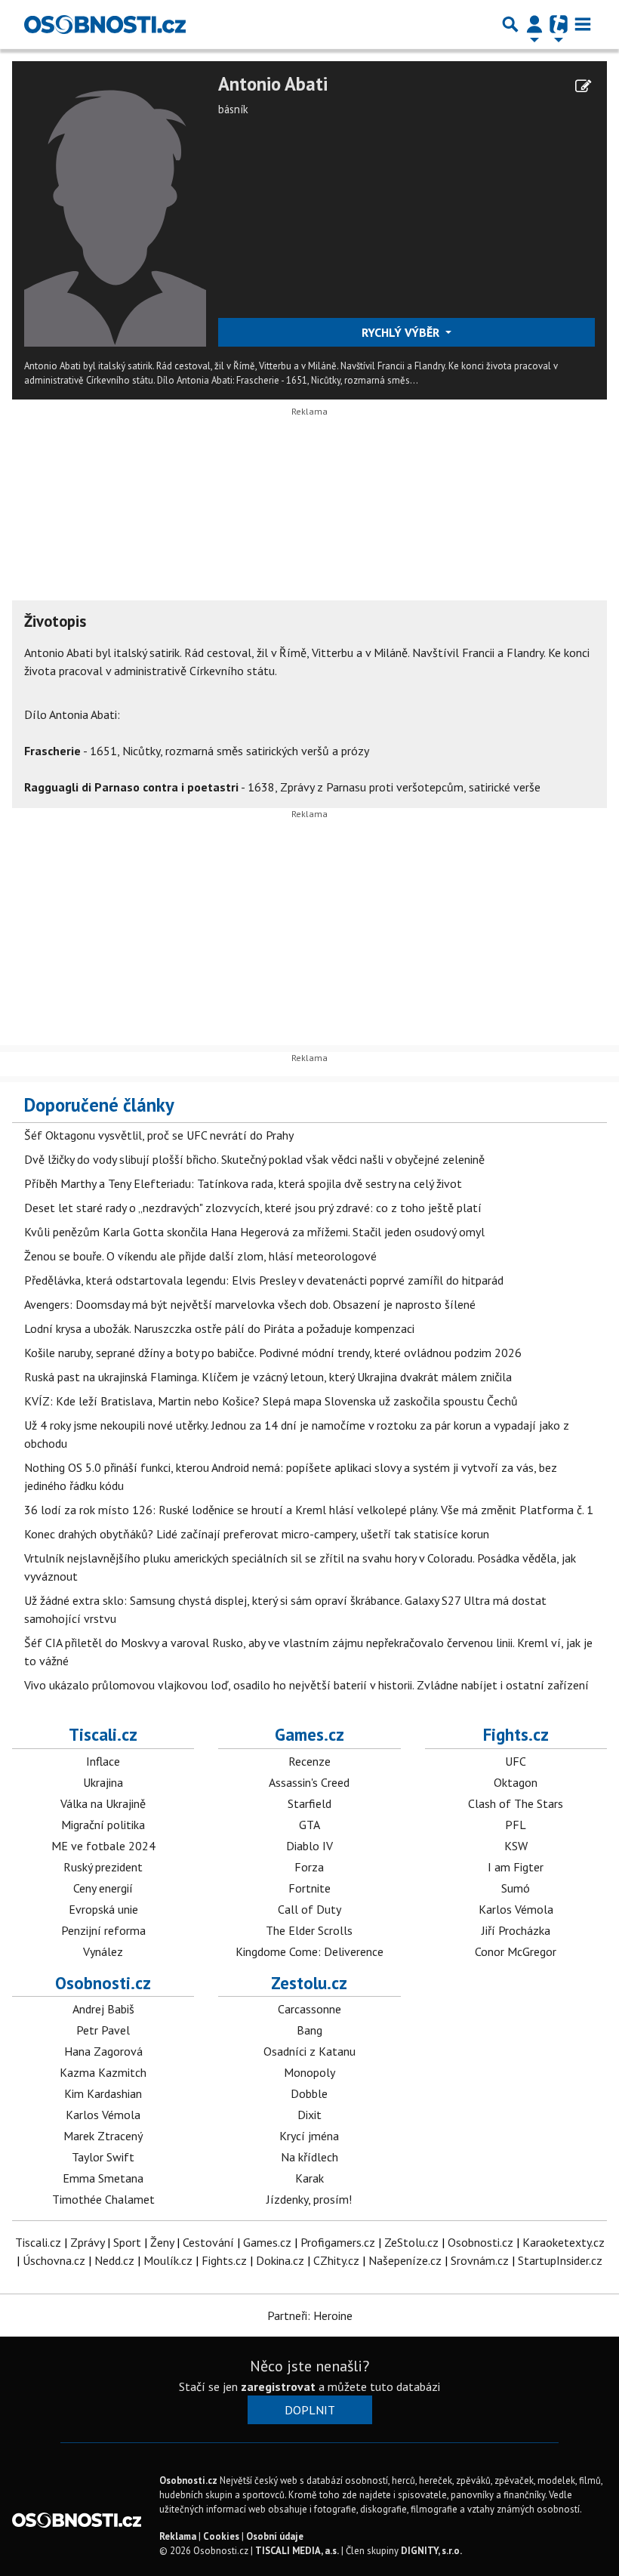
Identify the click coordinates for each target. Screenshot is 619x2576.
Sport (127, 2242)
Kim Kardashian (103, 2093)
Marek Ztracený (103, 2136)
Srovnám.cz (480, 2260)
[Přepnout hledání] (510, 24)
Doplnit (310, 2410)
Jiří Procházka (516, 1930)
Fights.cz (516, 1734)
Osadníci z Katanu (309, 2051)
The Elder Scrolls (309, 1930)
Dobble (309, 2093)
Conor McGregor (516, 1951)
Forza (309, 1867)
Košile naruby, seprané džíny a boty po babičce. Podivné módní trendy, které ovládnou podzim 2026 (273, 1353)
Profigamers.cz (338, 2242)
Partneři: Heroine (310, 2315)
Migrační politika (103, 1825)
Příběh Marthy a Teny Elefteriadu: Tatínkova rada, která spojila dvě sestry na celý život (243, 1183)
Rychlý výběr (402, 332)
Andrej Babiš (103, 2009)
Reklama (178, 2536)
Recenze (309, 1761)
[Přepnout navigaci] (534, 24)
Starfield (309, 1803)
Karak (309, 2178)
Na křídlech (309, 2157)
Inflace (103, 1761)
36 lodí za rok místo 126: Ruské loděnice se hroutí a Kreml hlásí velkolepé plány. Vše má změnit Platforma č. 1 (309, 1510)
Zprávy (87, 2242)
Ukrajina (103, 1782)
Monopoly (309, 2072)
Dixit (309, 2115)
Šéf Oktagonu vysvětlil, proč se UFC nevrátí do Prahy (159, 1135)
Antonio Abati (273, 84)
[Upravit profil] (583, 86)
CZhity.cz (336, 2260)
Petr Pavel (103, 2030)
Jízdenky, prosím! (309, 2199)
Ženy (162, 2242)
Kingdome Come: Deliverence (309, 1951)
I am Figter (516, 1867)
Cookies (221, 2536)
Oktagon (516, 1782)
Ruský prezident (103, 1867)
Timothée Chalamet (103, 2199)
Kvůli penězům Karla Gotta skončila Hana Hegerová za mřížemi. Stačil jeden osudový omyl (254, 1232)
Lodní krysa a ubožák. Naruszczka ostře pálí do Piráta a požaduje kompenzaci (219, 1328)
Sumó (516, 1888)
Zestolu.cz (309, 1983)
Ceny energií (103, 1888)
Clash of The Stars (516, 1803)
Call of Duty (309, 1909)
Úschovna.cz (54, 2260)
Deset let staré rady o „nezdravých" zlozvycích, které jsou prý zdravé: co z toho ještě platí (253, 1208)
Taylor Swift (103, 2157)
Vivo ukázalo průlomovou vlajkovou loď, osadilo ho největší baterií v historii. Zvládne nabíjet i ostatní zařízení (306, 1685)
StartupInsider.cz (560, 2260)
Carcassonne (309, 2009)
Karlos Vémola (516, 1909)
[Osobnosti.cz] (105, 24)
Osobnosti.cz (103, 1983)
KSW (516, 1846)
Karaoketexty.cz (564, 2242)
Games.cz (309, 1734)
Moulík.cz (168, 2260)
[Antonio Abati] (115, 208)
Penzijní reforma (103, 1930)
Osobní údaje (275, 2536)
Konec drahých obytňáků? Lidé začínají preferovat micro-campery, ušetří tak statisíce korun (257, 1534)
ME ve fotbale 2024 (103, 1846)
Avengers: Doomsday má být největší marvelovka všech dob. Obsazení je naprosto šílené (250, 1304)
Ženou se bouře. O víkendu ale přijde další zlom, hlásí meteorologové (200, 1256)
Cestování (208, 2242)
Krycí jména (309, 2136)
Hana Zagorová (103, 2051)
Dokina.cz (280, 2260)
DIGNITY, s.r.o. (431, 2551)
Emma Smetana (103, 2178)
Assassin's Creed (309, 1782)
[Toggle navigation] (583, 24)
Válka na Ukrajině (103, 1803)
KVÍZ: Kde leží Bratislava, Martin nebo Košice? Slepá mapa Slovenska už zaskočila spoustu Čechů (271, 1401)
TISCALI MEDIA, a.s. (297, 2551)
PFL (516, 1825)
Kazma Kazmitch (103, 2072)
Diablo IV (309, 1846)
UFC (516, 1761)
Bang (309, 2030)
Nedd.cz (114, 2260)
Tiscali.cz (103, 1734)
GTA (309, 1825)
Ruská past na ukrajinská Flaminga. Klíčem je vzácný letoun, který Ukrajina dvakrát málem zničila (268, 1377)
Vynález (103, 1951)
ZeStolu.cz (411, 2242)
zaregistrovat (278, 2386)
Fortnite (309, 1888)
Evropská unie (103, 1909)
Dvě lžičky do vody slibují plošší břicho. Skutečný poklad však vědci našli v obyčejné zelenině (254, 1159)
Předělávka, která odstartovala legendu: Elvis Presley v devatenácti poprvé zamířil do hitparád (264, 1280)
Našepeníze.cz (405, 2260)
